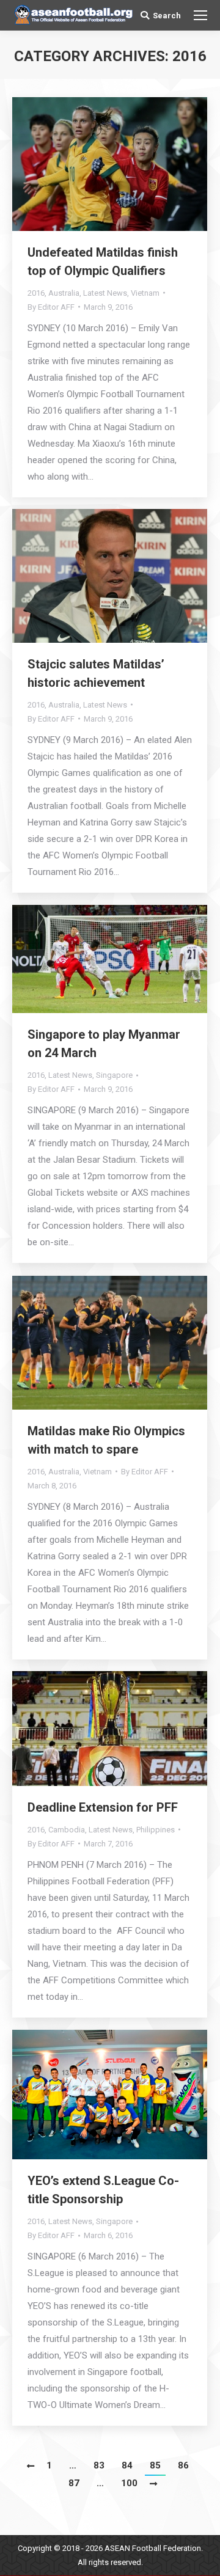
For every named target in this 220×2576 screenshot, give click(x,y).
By (51, 307)
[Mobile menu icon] (200, 15)
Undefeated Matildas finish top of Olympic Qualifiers (103, 262)
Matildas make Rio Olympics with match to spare (106, 1440)
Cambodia (67, 1830)
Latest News (105, 293)
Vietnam (145, 293)
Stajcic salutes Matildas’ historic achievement (96, 673)
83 (99, 2465)
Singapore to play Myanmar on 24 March (104, 1044)
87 (74, 2483)
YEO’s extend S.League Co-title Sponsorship (103, 2190)
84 (127, 2465)
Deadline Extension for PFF (103, 1807)
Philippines (156, 1830)
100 (129, 2483)
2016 (36, 293)
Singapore (114, 1075)
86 (183, 2465)
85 (155, 2465)
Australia (64, 293)
